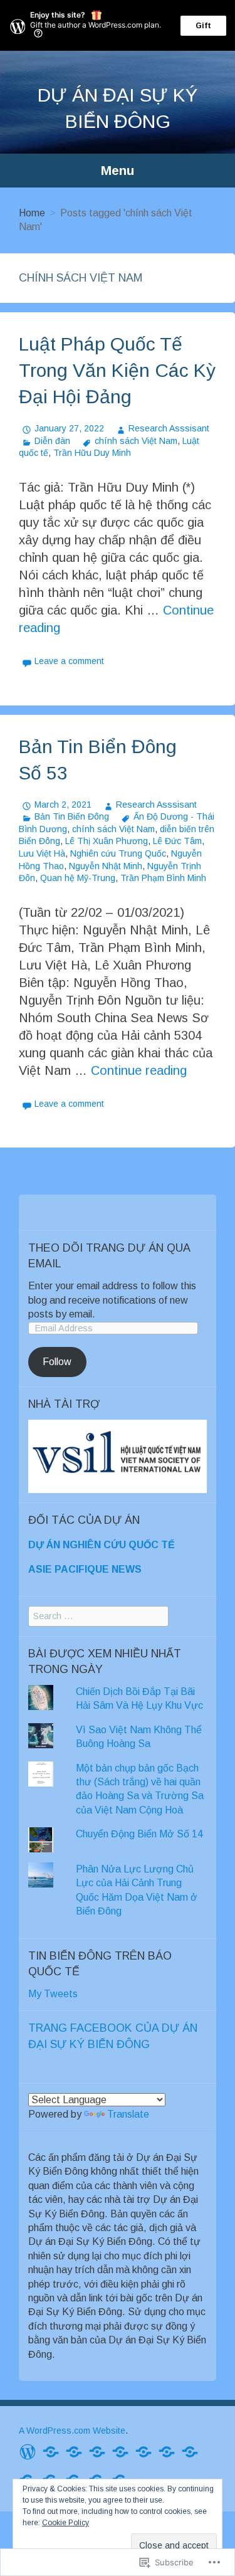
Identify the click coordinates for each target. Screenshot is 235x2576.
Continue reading (139, 1070)
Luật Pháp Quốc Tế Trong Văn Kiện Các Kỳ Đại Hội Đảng (117, 370)
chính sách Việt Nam (136, 441)
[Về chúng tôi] (97, 2451)
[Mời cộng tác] (51, 2451)
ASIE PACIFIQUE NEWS (85, 1569)
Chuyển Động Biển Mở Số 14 (139, 1834)
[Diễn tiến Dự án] (120, 2451)
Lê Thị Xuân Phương (107, 841)
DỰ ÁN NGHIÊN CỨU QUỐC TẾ (102, 1545)
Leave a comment (69, 661)
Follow (57, 1362)
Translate (128, 2114)
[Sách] (144, 2451)
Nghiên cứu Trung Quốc (118, 853)
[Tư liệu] (167, 2451)
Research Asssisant (169, 428)
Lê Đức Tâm (177, 841)
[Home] (28, 2451)
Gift (203, 26)
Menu (118, 170)
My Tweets (53, 1994)
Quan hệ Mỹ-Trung (78, 878)
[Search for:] (98, 1616)
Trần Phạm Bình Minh (163, 878)
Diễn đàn (52, 441)
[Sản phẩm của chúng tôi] (74, 2451)
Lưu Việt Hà (42, 853)
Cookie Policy (65, 2523)
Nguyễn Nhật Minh (106, 866)
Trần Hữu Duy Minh (92, 453)
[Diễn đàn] (190, 2451)
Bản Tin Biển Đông (72, 816)
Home (32, 213)
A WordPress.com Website (72, 2431)
